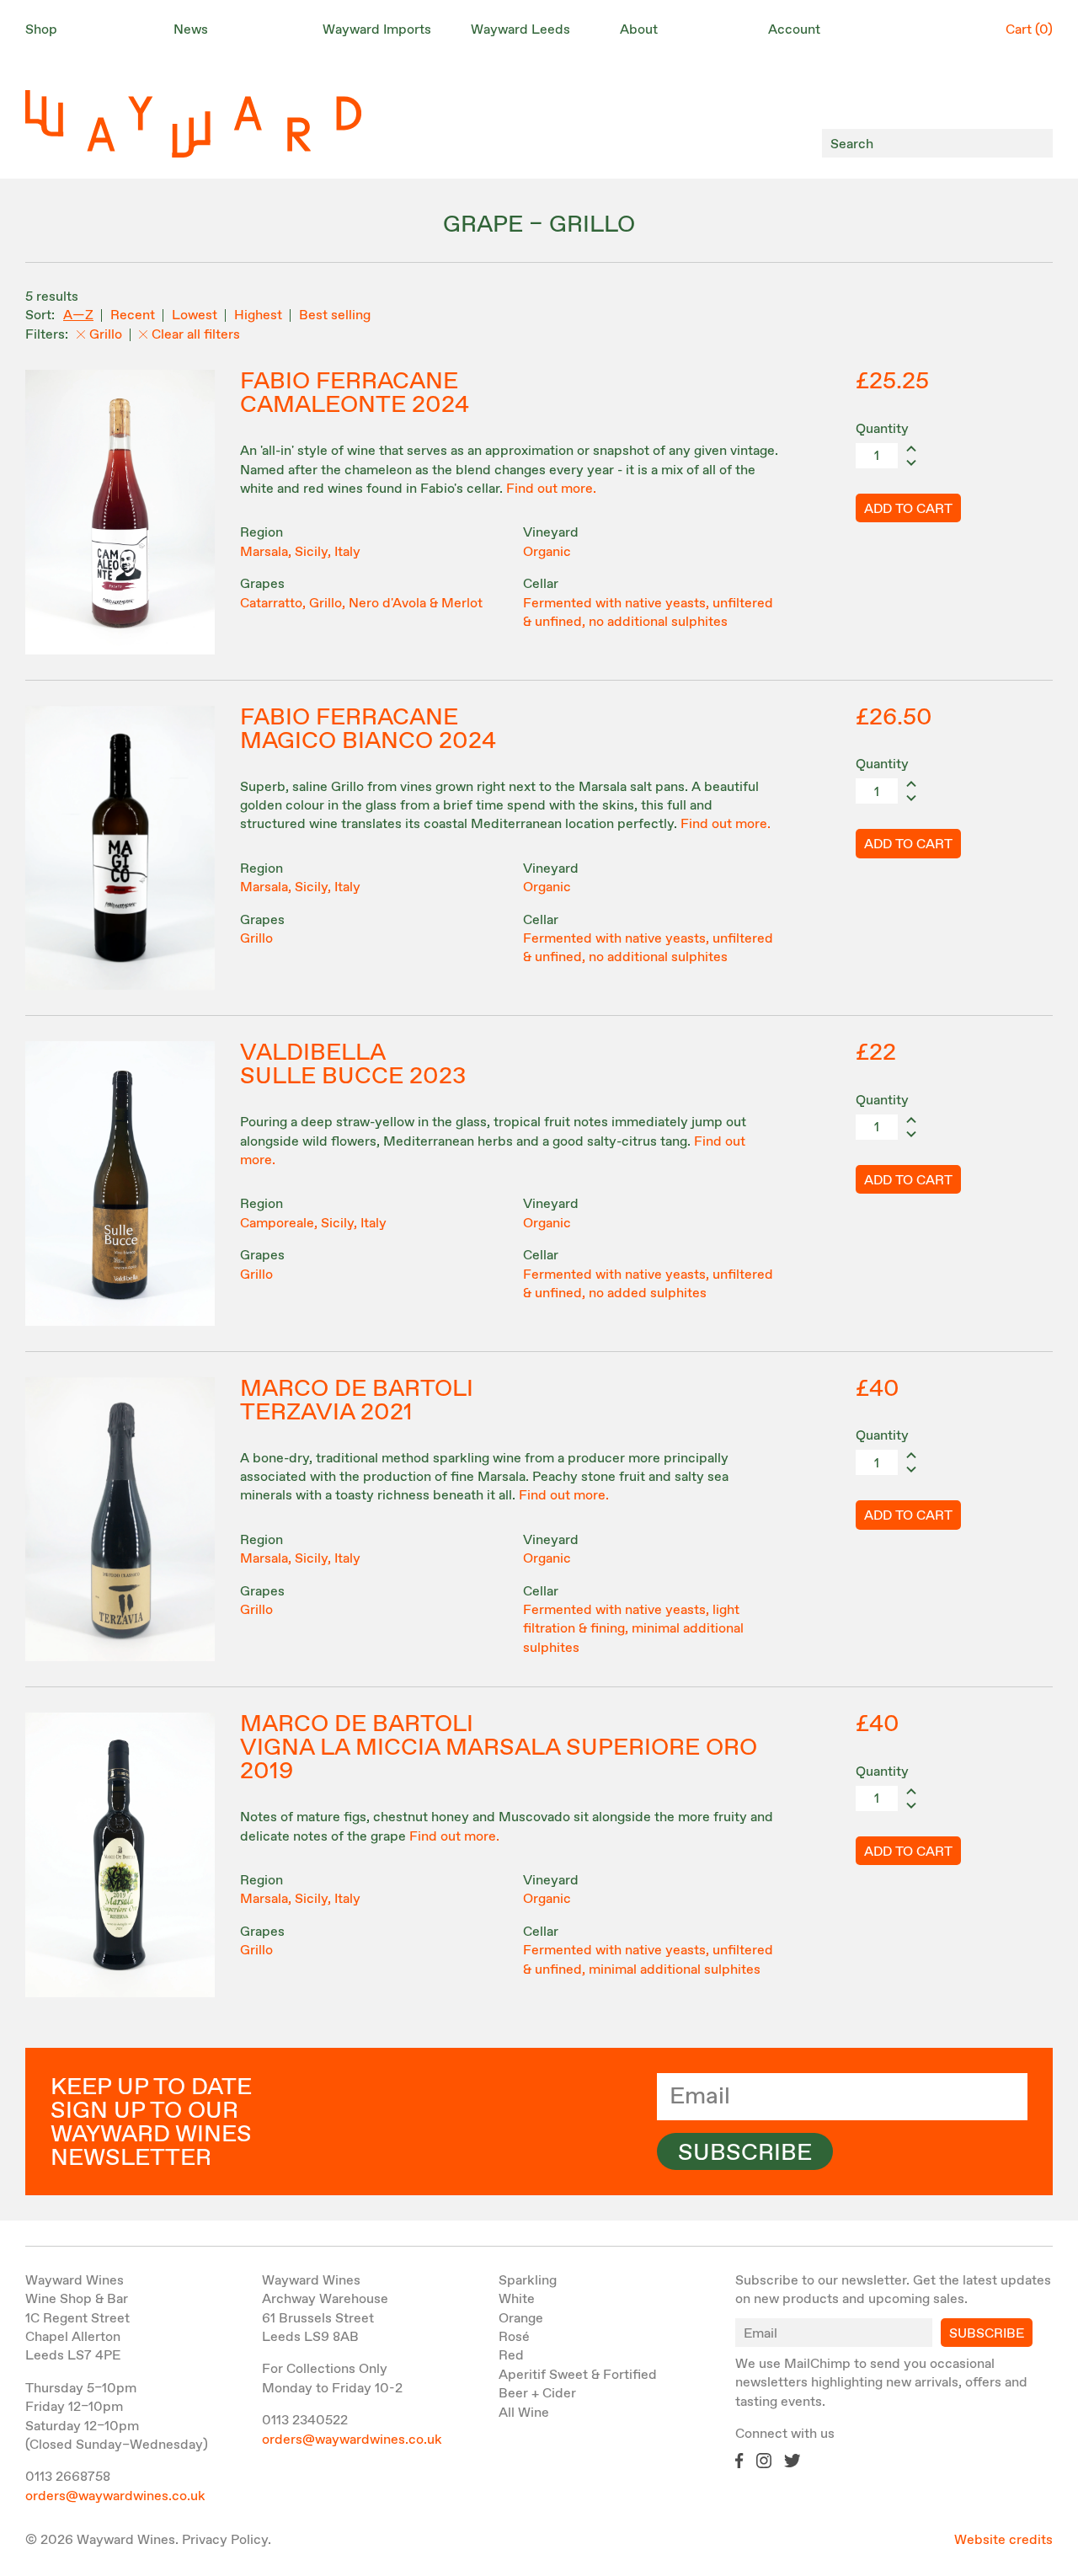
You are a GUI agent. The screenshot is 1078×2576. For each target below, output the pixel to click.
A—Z (78, 315)
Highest (258, 315)
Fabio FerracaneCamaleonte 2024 (355, 393)
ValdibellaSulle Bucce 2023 (353, 1065)
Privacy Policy (225, 2540)
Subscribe (745, 2153)
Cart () (1029, 30)
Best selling (335, 315)
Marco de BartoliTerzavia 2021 (357, 1401)
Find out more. (551, 489)
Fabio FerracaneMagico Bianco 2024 (368, 730)
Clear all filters (196, 335)
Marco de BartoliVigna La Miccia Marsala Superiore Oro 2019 (499, 1748)
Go (1035, 144)
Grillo (106, 335)
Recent (133, 315)
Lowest (195, 315)
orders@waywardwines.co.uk (115, 2496)
